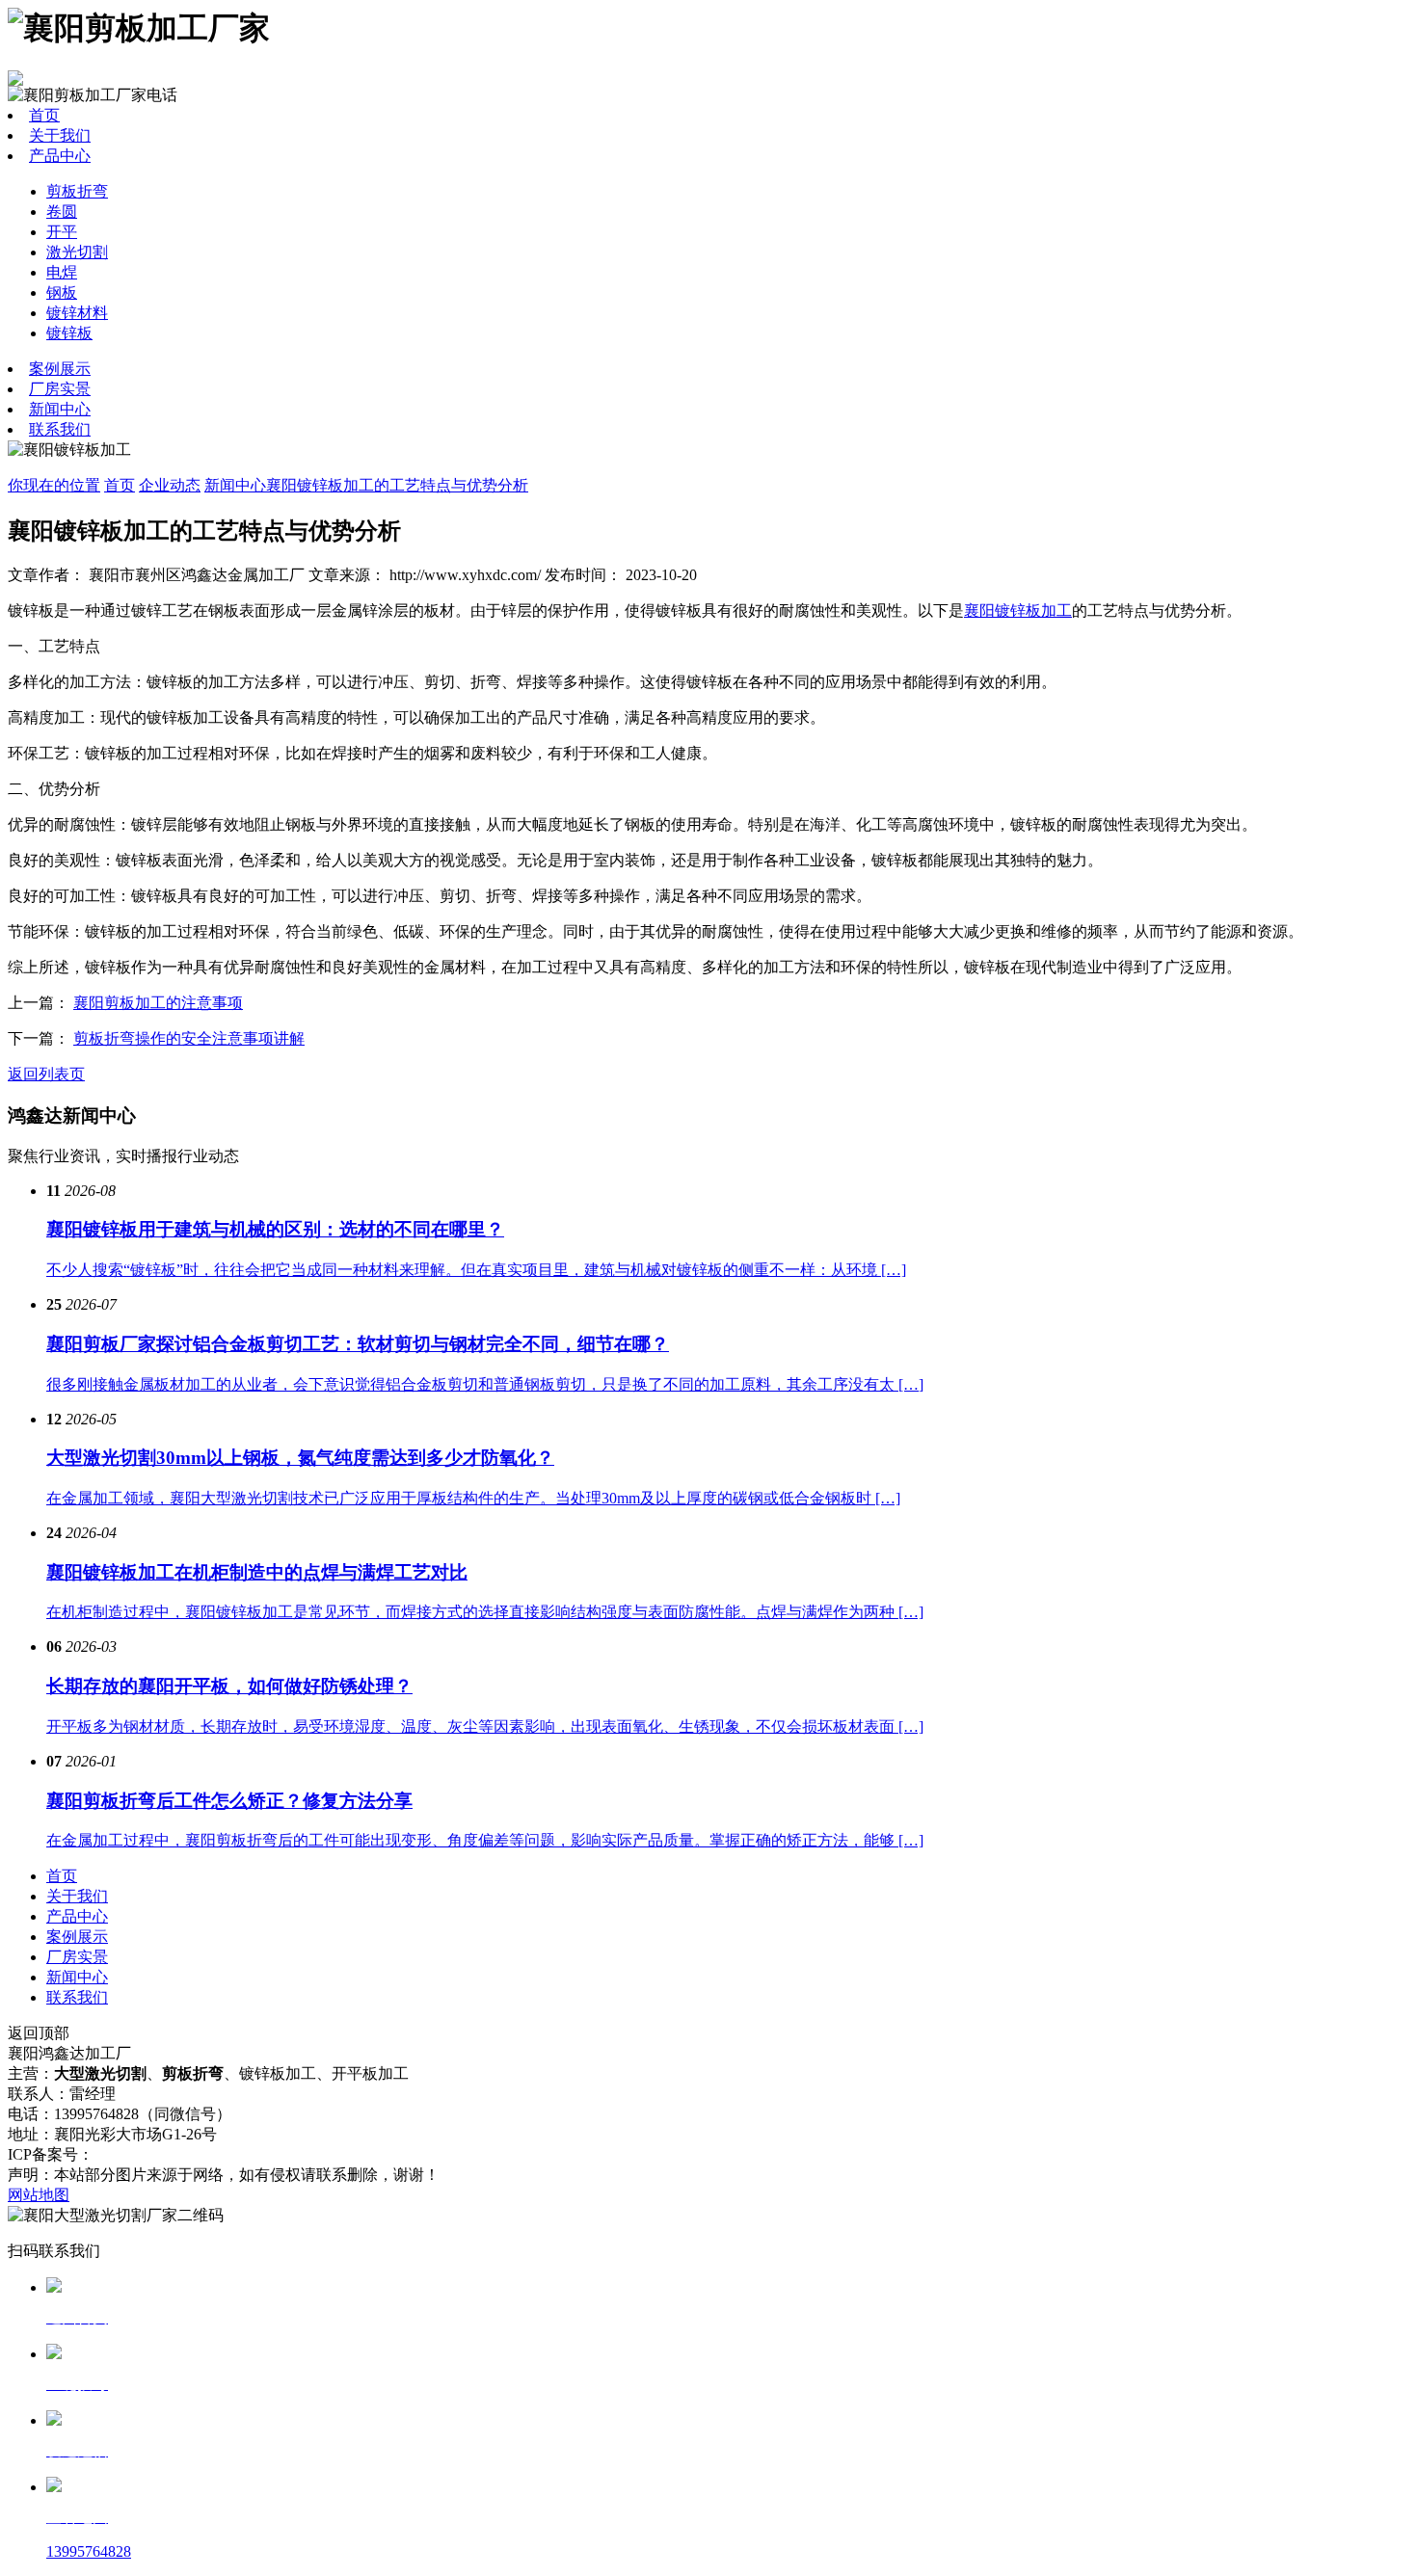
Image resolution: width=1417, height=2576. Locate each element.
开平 (62, 232)
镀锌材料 (77, 313)
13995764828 (89, 2551)
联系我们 (60, 429)
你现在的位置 (54, 485)
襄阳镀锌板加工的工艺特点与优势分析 (397, 485)
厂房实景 (60, 389)
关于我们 (60, 135)
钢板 (62, 292)
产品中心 (60, 156)
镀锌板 (69, 333)
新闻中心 (60, 409)
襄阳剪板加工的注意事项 (158, 1003)
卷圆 (62, 212)
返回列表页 (46, 1074)
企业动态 (170, 485)
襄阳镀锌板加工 (1018, 611)
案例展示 (60, 369)
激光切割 (77, 252)
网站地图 (39, 2195)
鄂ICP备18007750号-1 (166, 2154)
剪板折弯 (77, 191)
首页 (44, 115)
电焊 (62, 272)
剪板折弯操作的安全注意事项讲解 (189, 1038)
